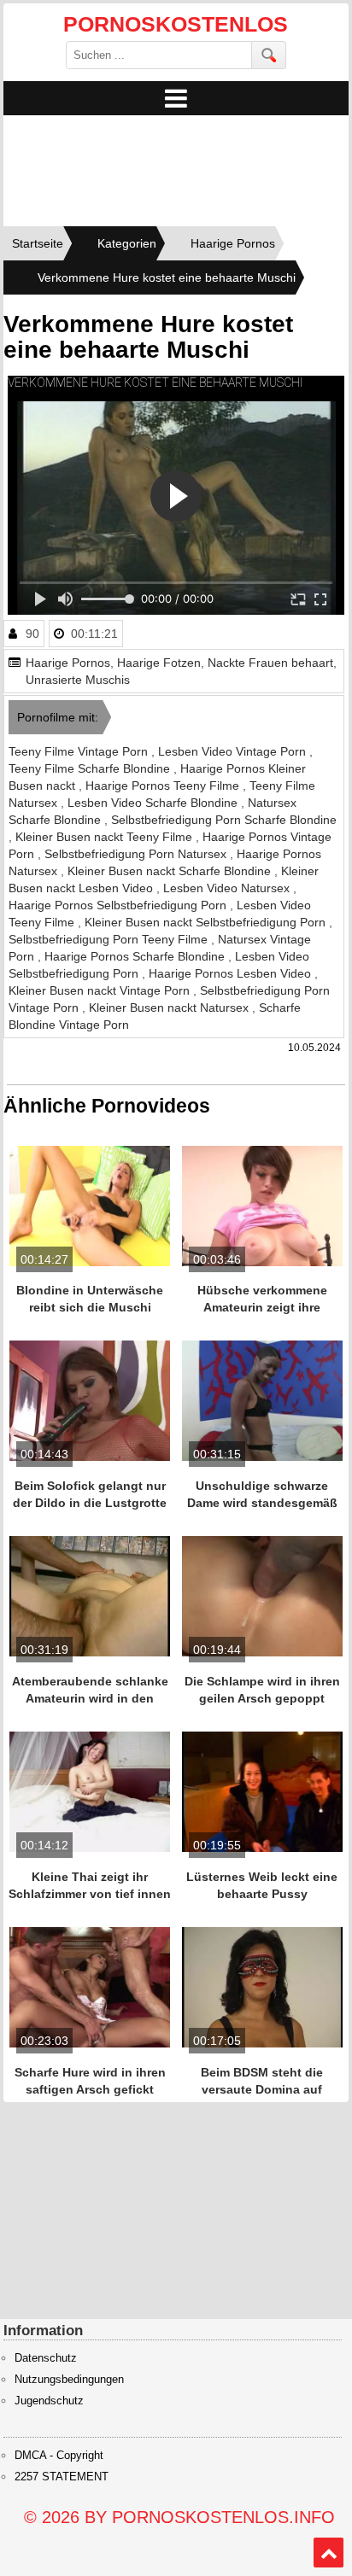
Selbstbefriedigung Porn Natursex (137, 854)
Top (329, 2553)
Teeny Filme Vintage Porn (80, 751)
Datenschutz (46, 2358)
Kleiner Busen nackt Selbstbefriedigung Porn (207, 922)
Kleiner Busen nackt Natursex (170, 1008)
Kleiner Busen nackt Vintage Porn (101, 990)
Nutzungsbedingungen (69, 2380)
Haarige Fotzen (159, 663)
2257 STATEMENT (62, 2477)
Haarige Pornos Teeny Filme (164, 786)
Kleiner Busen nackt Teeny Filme (106, 837)
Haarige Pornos (68, 663)
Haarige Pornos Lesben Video (232, 973)
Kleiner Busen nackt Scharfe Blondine (171, 871)
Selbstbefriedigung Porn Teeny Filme (110, 939)
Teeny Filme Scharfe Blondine (91, 768)
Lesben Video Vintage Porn (234, 751)
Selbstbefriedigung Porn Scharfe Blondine (224, 820)
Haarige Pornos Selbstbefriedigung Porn (119, 905)
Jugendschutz (49, 2401)
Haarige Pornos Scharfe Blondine (136, 956)
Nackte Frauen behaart (270, 663)
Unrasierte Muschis (78, 680)
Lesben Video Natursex (228, 888)
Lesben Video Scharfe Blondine (154, 803)
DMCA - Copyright (59, 2456)
